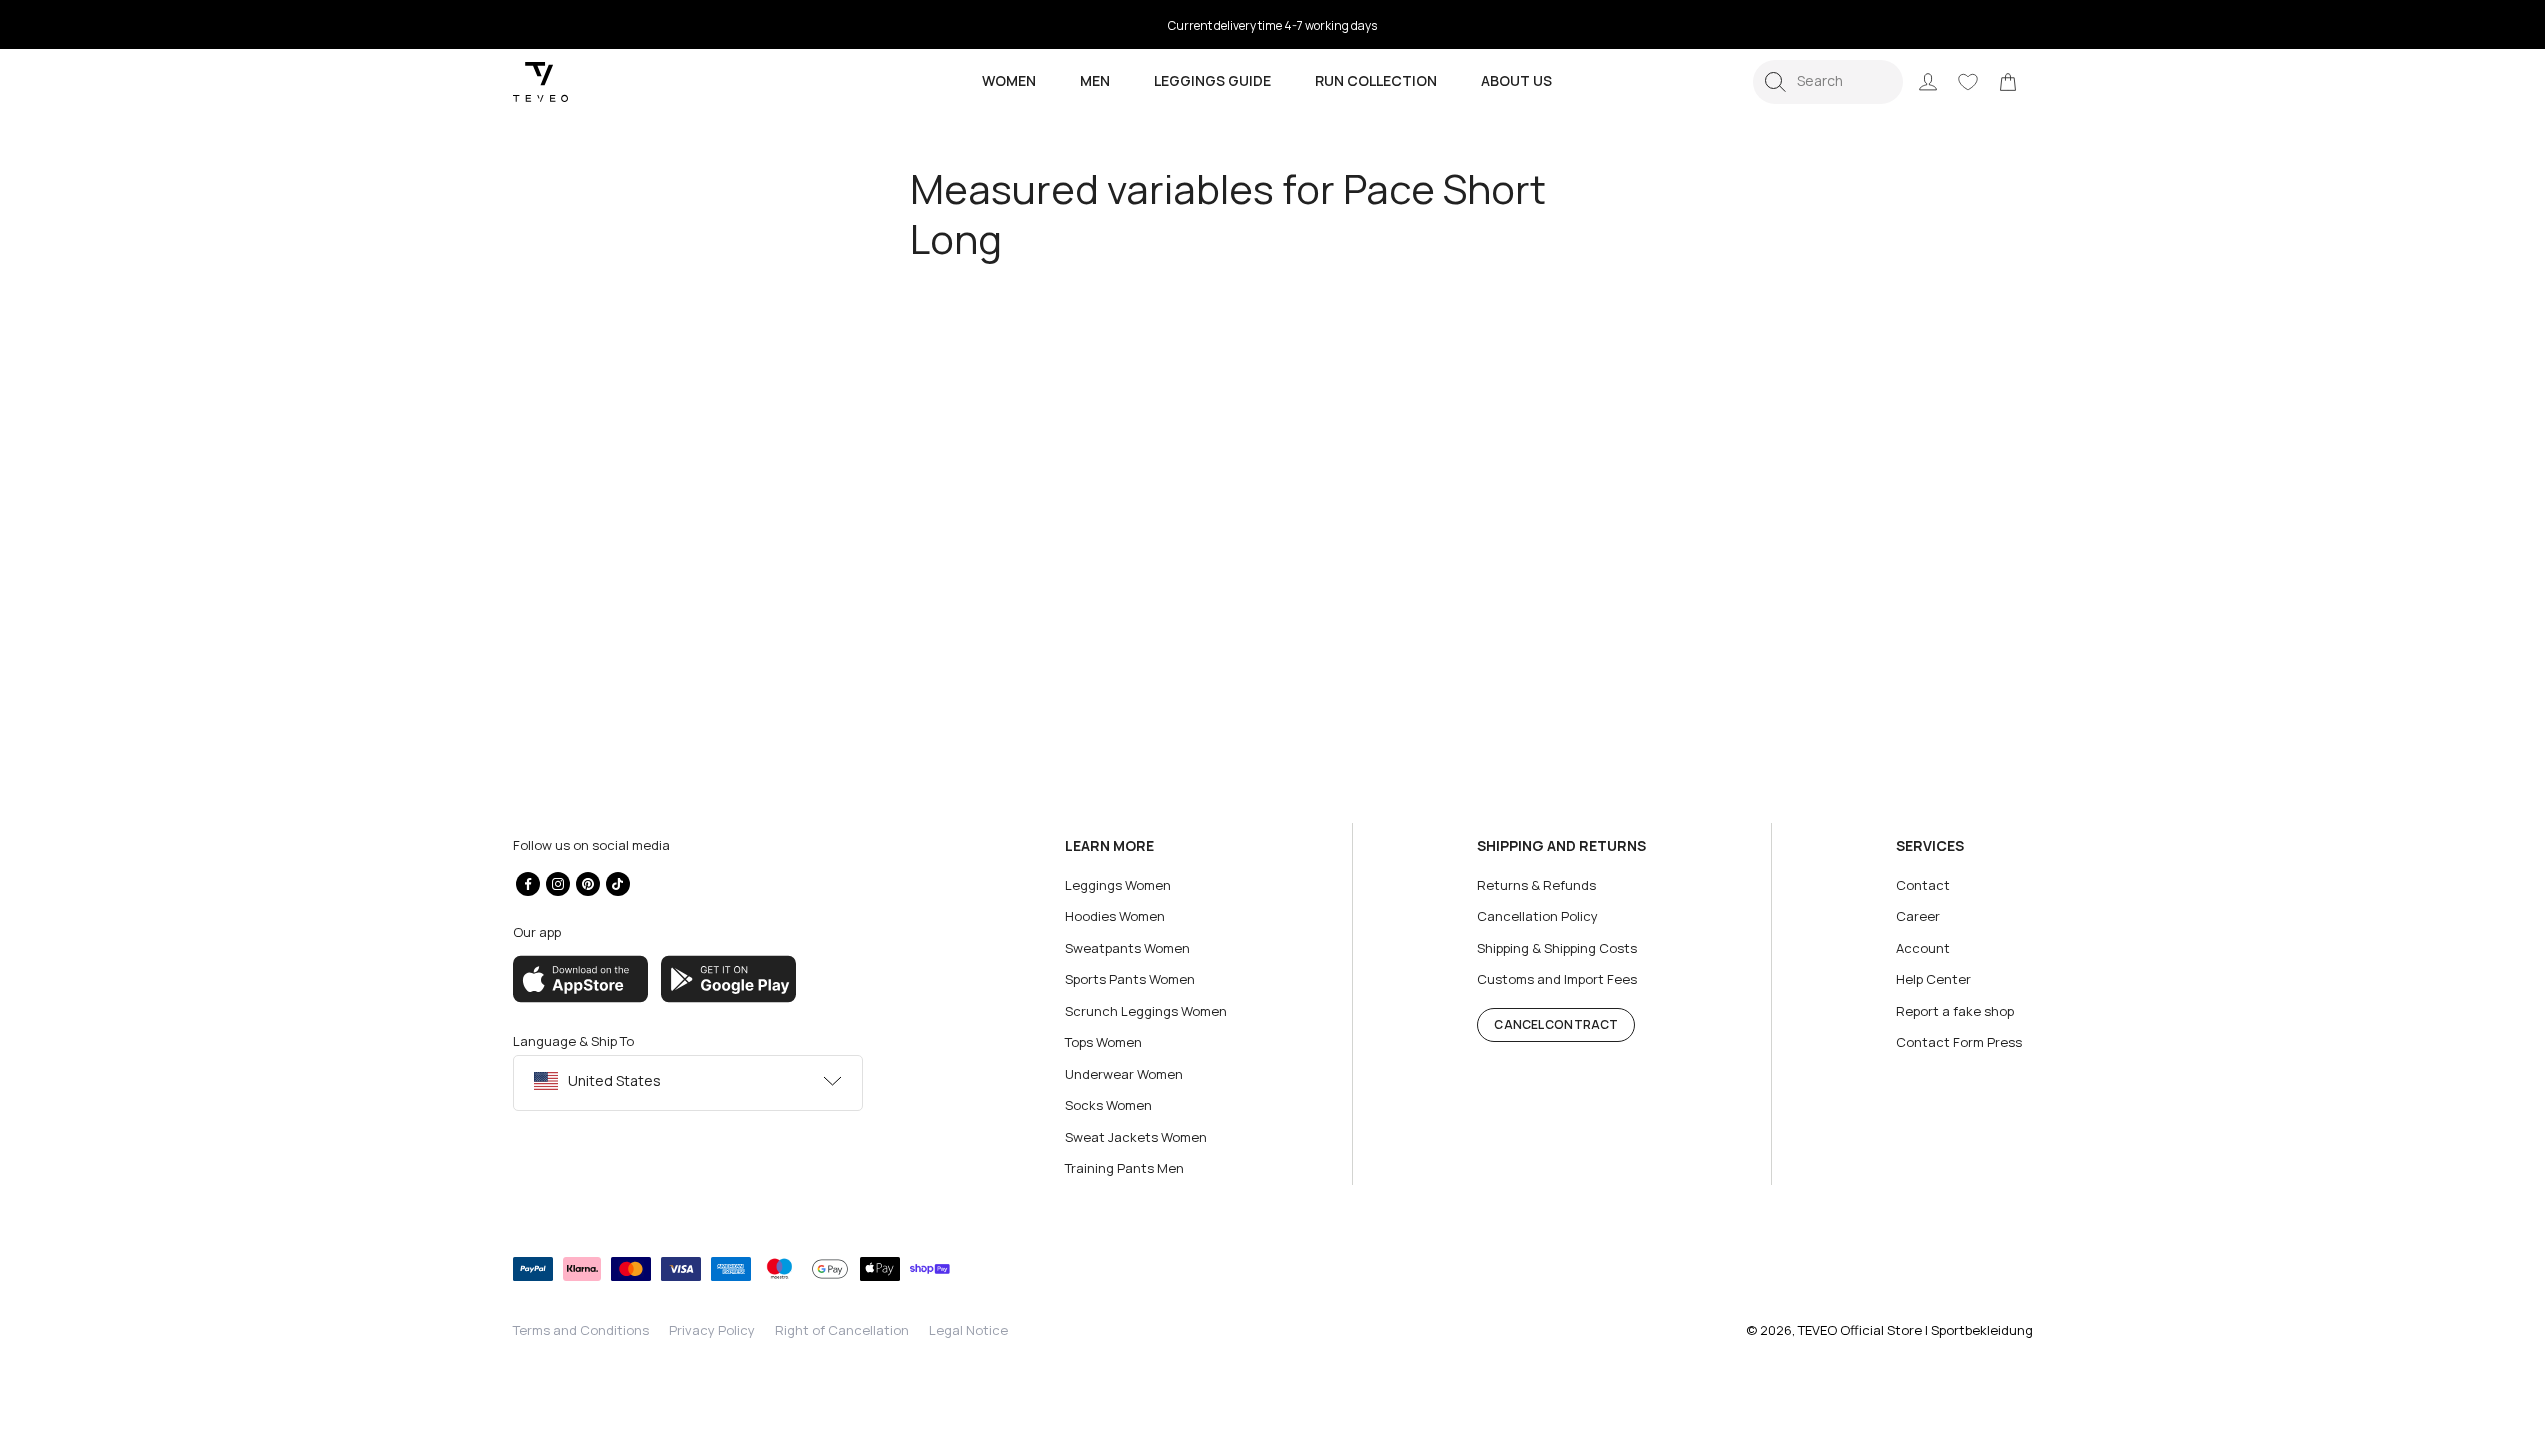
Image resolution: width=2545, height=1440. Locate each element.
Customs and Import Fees (1557, 979)
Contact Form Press (1959, 1042)
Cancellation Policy (1537, 916)
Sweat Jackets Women (1136, 1137)
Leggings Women (1118, 885)
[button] (1828, 82)
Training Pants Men (1124, 1168)
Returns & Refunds (1536, 885)
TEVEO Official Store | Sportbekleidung (1915, 1330)
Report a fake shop (1955, 1011)
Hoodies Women (1115, 916)
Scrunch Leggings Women (1146, 1011)
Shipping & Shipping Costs (1557, 948)
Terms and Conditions (581, 1330)
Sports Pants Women (1130, 979)
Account (1923, 948)
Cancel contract (1556, 1024)
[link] (2008, 82)
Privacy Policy (712, 1330)
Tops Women (1103, 1042)
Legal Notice (968, 1330)
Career (1918, 916)
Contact (1923, 885)
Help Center (1933, 979)
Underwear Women (1124, 1074)
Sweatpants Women (1127, 948)
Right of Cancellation (842, 1330)
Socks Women (1108, 1105)
